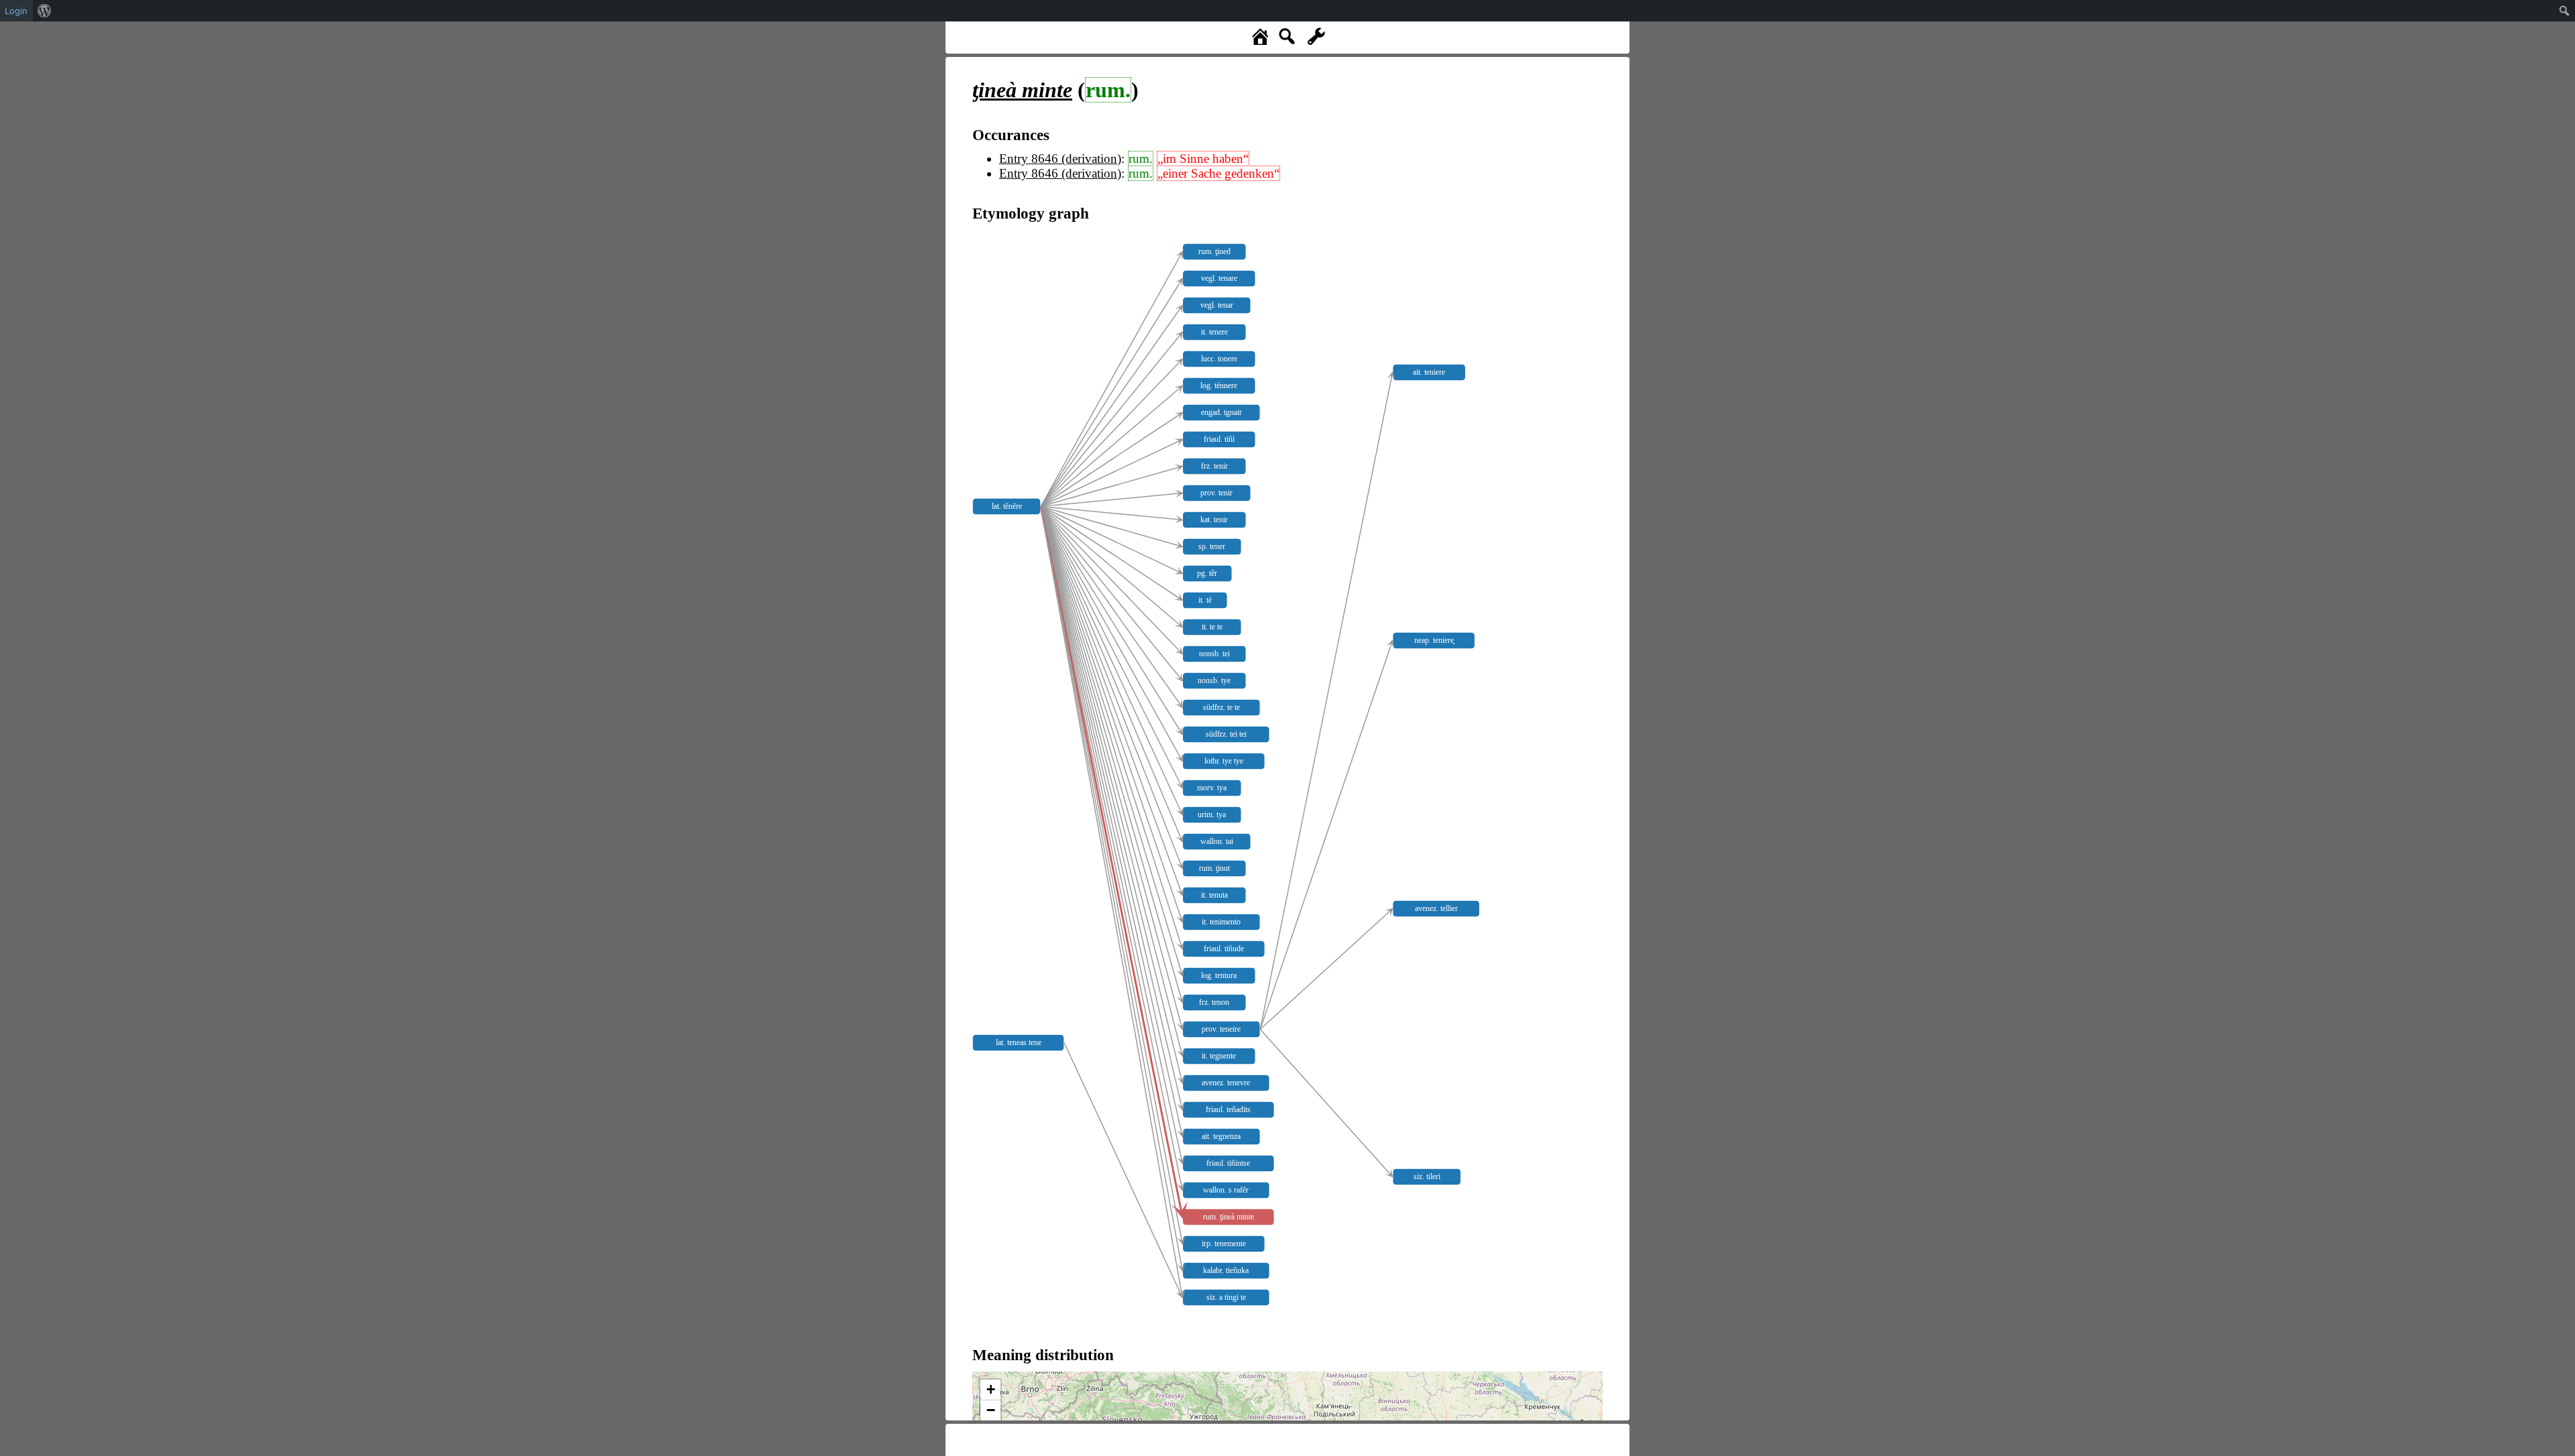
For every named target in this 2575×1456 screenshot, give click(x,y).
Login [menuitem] (16, 11)
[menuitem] (45, 11)
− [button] (991, 1410)
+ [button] (991, 1389)
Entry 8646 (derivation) (1060, 159)
